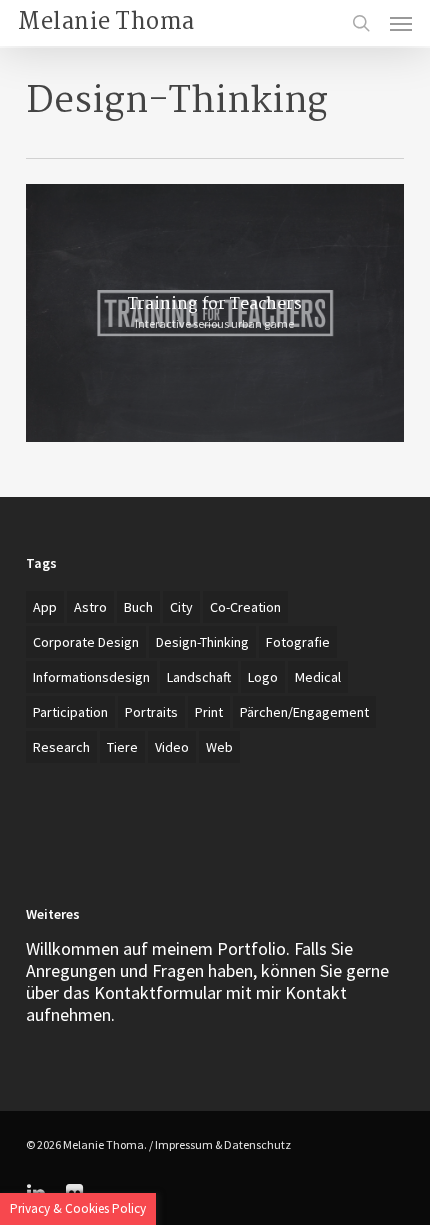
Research (61, 747)
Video (172, 747)
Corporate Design (86, 642)
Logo (263, 677)
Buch (138, 607)
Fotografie (298, 642)
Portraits (151, 712)
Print (209, 712)
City (181, 607)
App (45, 607)
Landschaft (199, 677)
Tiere (122, 747)
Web (219, 747)
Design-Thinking (202, 642)
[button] (401, 23)
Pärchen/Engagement (304, 712)
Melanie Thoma (106, 23)
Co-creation (245, 607)
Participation (70, 712)
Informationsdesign (91, 677)
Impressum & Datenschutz (223, 1144)
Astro (90, 607)
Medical (318, 677)
